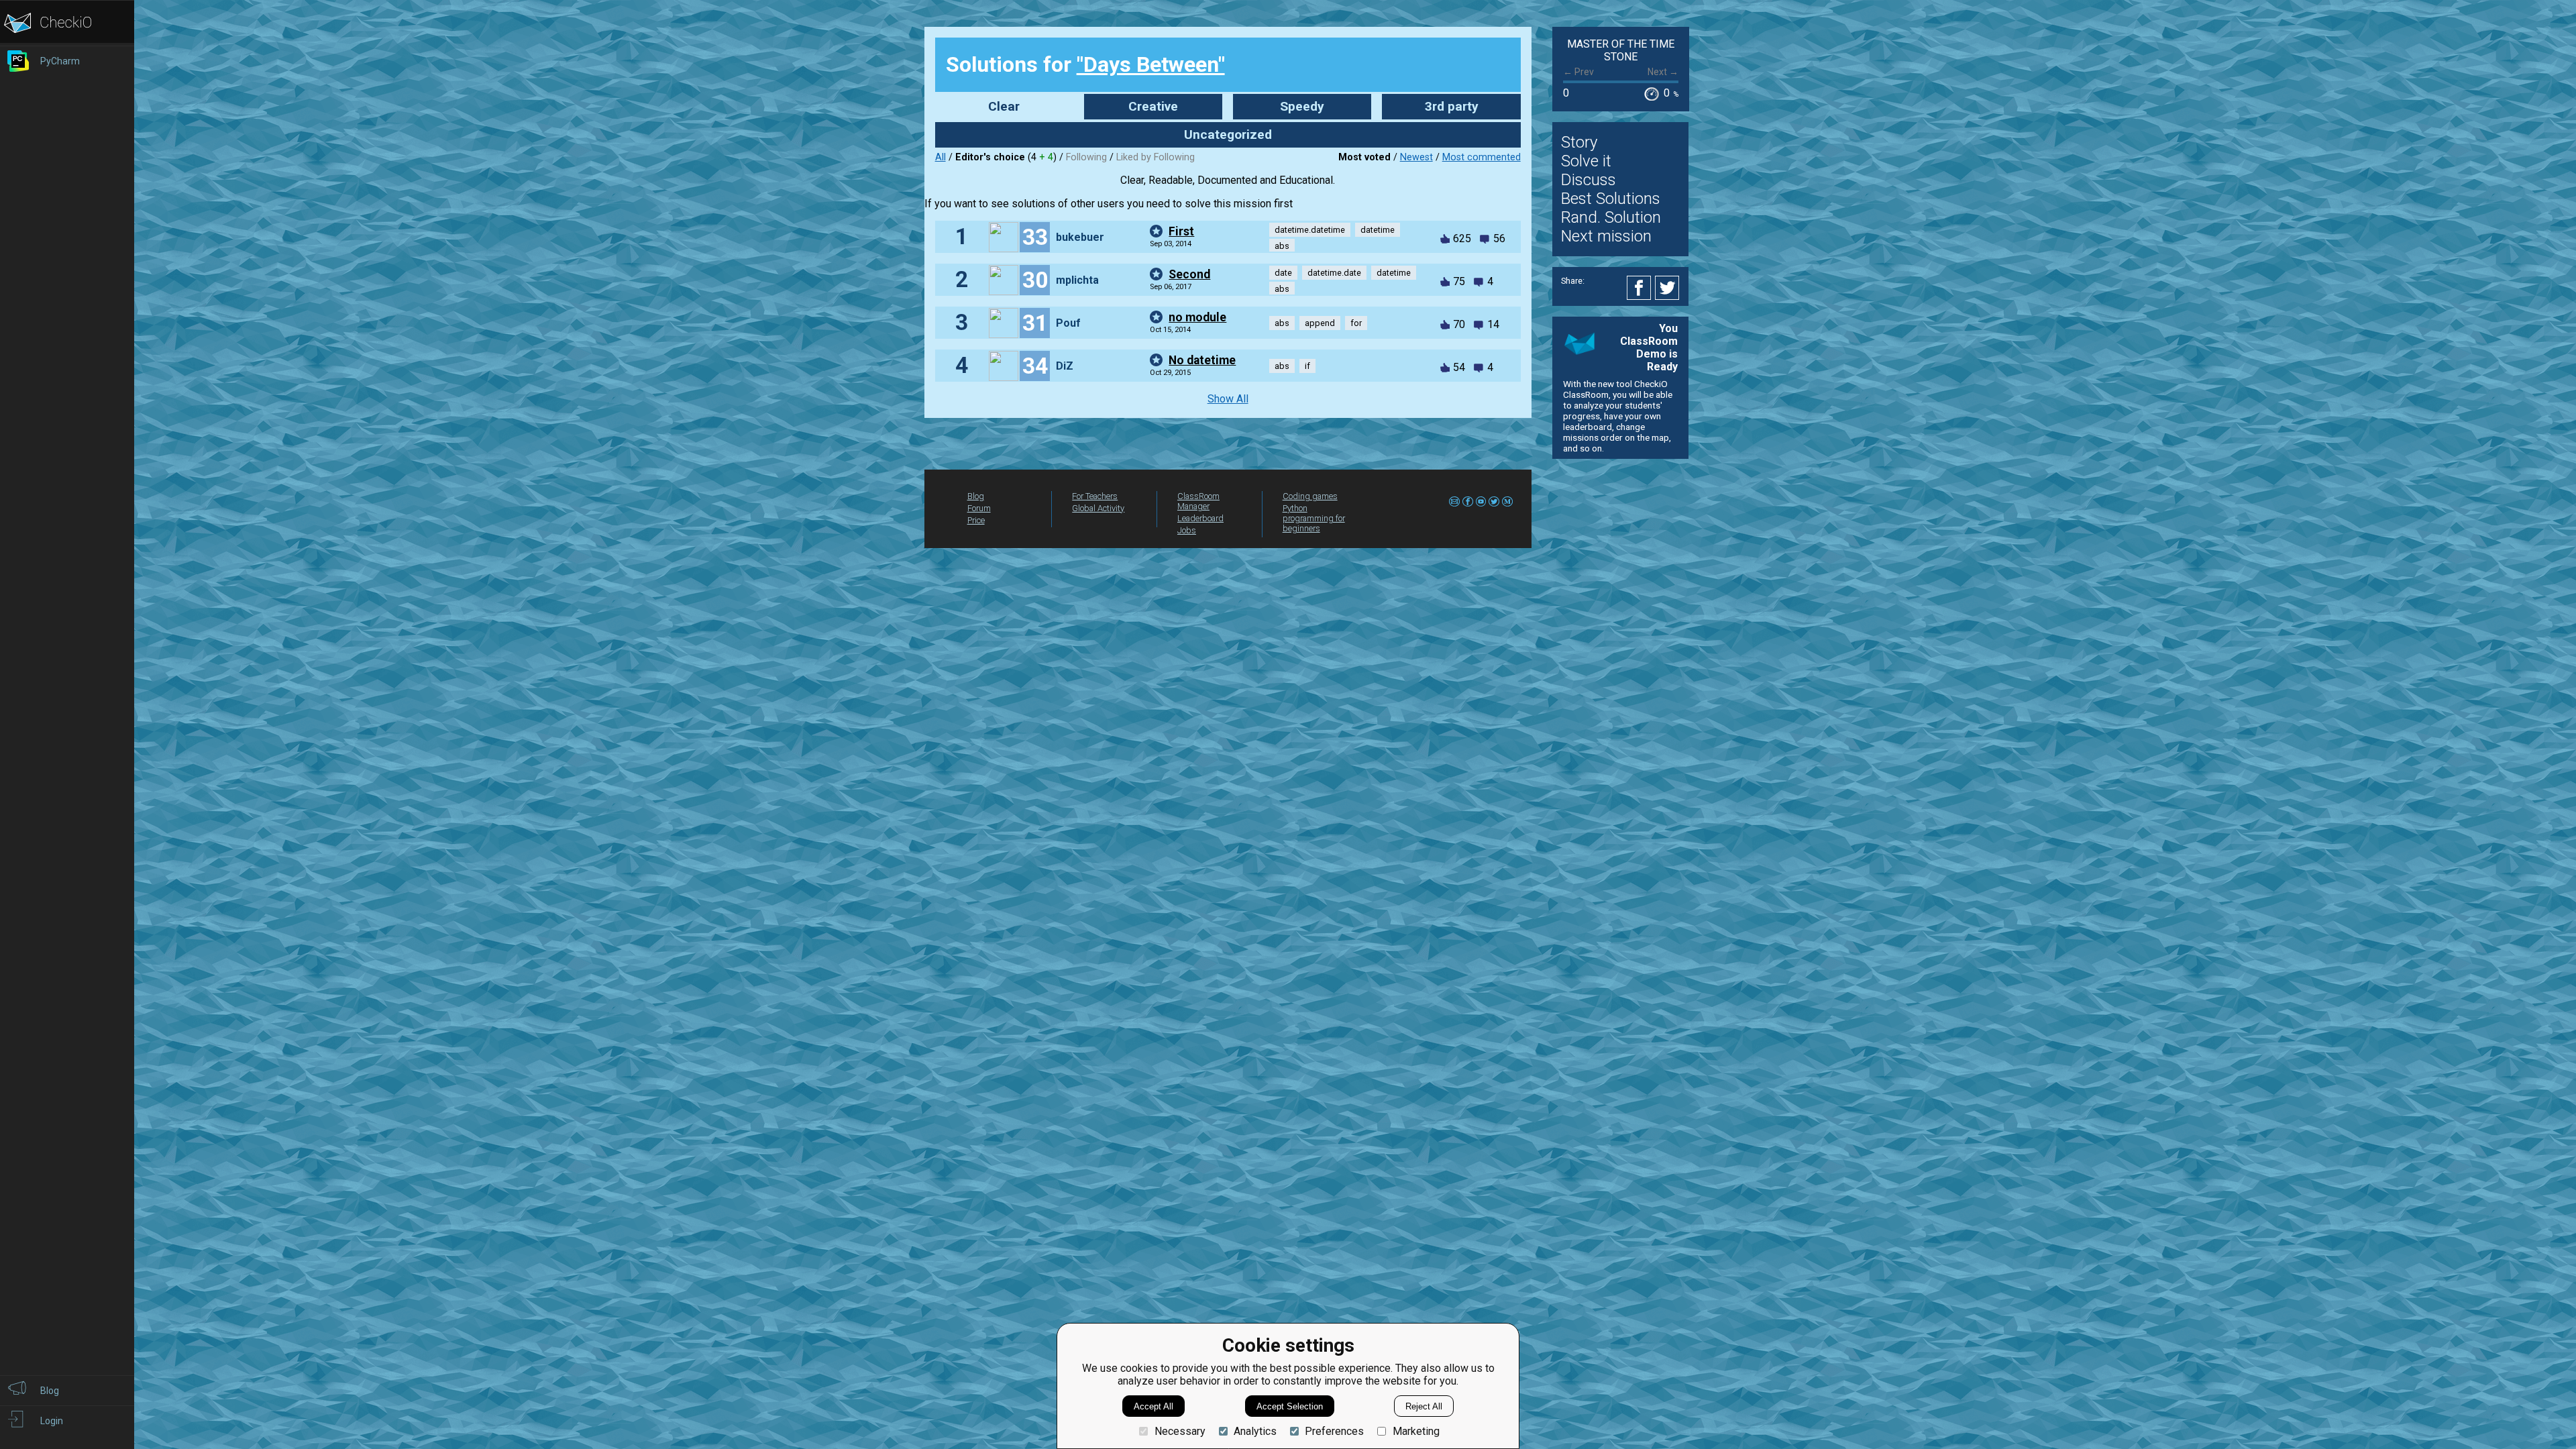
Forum (979, 508)
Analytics (1255, 1431)
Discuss (1589, 180)
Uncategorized (1228, 135)
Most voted (1364, 157)
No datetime (1202, 360)
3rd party (1452, 106)
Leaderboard (1200, 518)
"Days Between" (1151, 64)
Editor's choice (990, 157)
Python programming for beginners (1314, 518)
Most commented (1482, 157)
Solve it (1586, 161)
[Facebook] (1641, 288)
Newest (1416, 157)
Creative (1153, 106)
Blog (976, 496)
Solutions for (1085, 64)
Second (1189, 274)
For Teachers (1095, 496)
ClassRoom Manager (1198, 501)
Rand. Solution (1611, 217)
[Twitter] (1668, 288)
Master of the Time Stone (1621, 50)
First (1181, 231)
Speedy (1302, 106)
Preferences (1334, 1431)
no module (1197, 317)
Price (976, 520)
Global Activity (1098, 508)
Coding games (1310, 496)
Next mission (1606, 236)
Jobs (1187, 530)
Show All (1228, 399)
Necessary (1180, 1431)
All (941, 157)
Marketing (1416, 1431)
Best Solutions (1611, 199)
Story (1579, 142)
